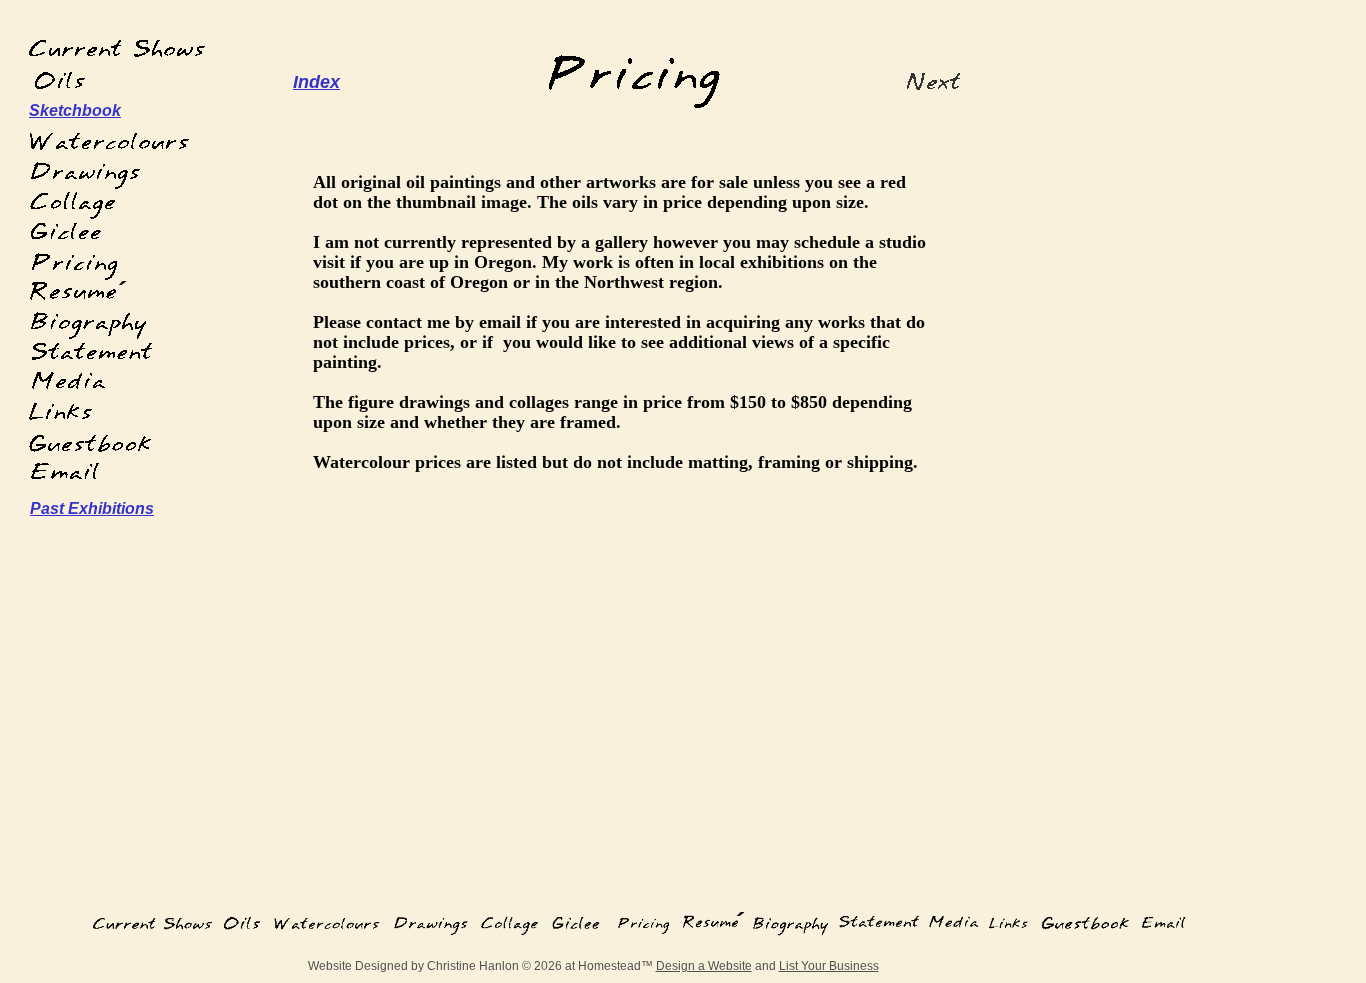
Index (316, 82)
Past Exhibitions (92, 508)
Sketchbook (75, 110)
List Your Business (829, 966)
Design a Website (704, 966)
